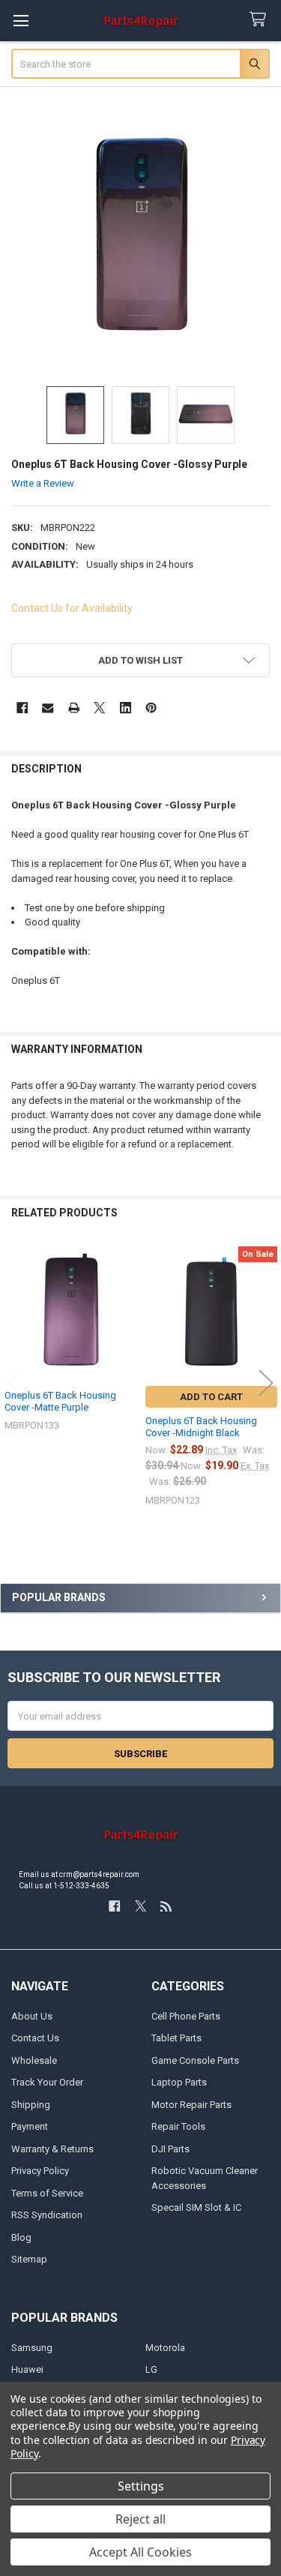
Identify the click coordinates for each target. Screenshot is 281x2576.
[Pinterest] (151, 708)
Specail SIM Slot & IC (196, 2207)
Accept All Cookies (140, 2552)
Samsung (32, 2348)
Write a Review (43, 483)
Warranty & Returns (52, 2149)
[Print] (74, 708)
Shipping (31, 2105)
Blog (21, 2237)
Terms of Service (47, 2193)
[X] (99, 708)
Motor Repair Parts (191, 2105)
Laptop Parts (179, 2082)
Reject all (140, 2519)
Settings (141, 2486)
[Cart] (261, 20)
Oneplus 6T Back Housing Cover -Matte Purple (60, 1401)
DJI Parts (170, 2149)
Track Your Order (47, 2082)
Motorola (165, 2348)
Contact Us (35, 2038)
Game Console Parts (195, 2060)
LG (151, 2369)
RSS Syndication (47, 2215)
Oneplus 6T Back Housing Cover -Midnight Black (201, 1427)
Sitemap (29, 2259)
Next (266, 1383)
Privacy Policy (40, 2171)
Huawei (27, 2369)
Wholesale (34, 2060)
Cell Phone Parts (186, 2016)
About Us (32, 2016)
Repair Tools (178, 2126)
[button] (141, 660)
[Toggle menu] (21, 21)
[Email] (48, 708)
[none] (141, 242)
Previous (15, 1383)
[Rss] (166, 1906)
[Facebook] (22, 708)
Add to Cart (211, 1397)
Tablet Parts (176, 2038)
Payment (30, 2126)
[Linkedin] (126, 708)
